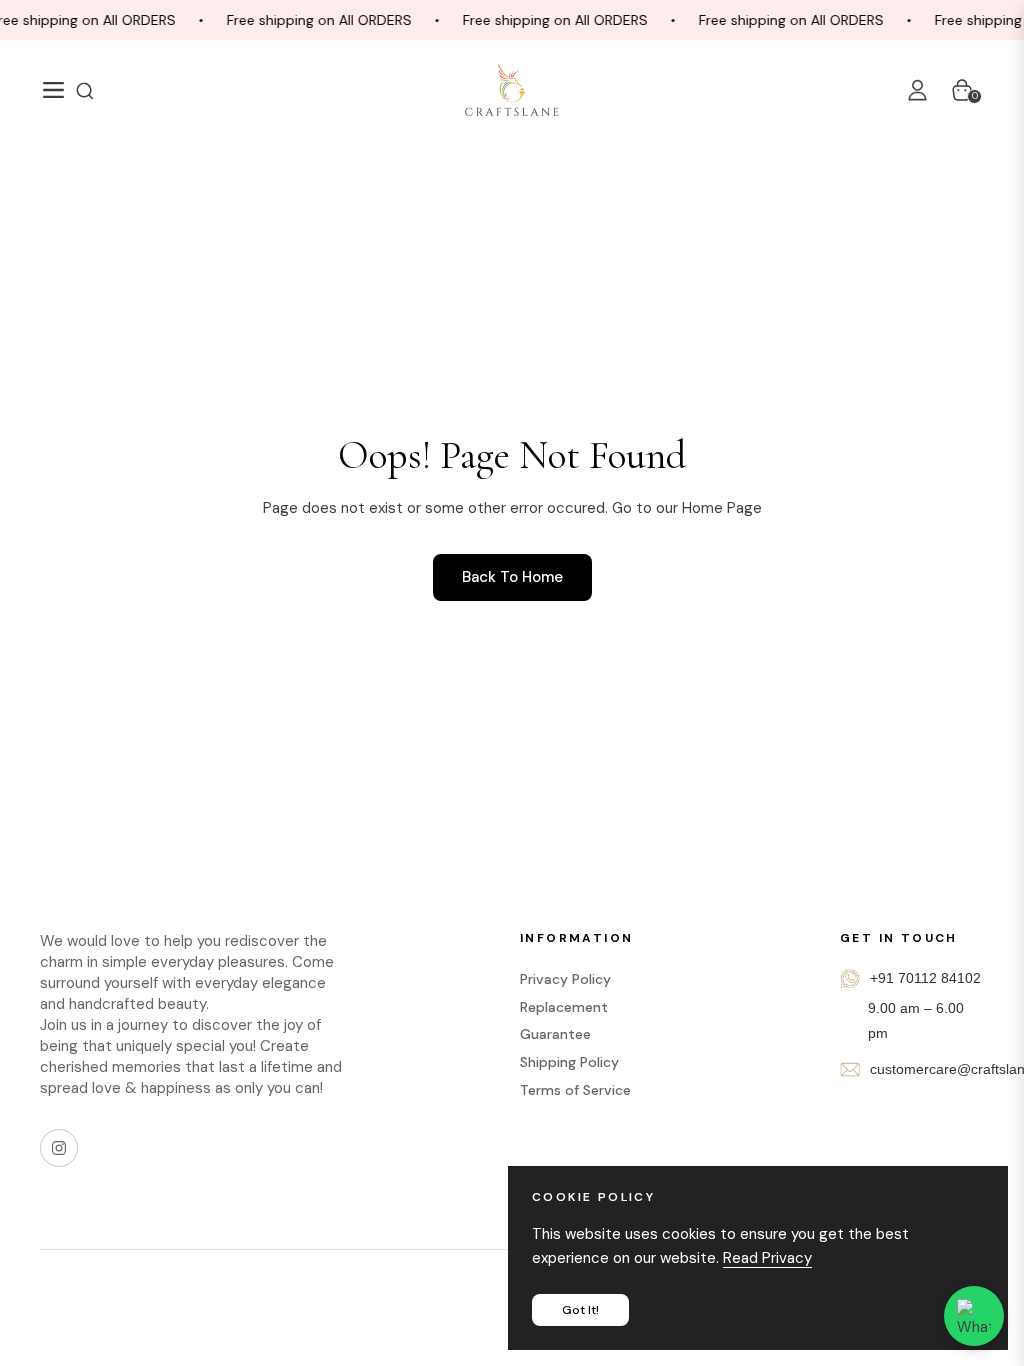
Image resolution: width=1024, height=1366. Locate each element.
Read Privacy (767, 1258)
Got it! (580, 1310)
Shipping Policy (569, 1062)
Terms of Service (575, 1090)
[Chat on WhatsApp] (974, 1316)
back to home (512, 577)
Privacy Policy (565, 979)
